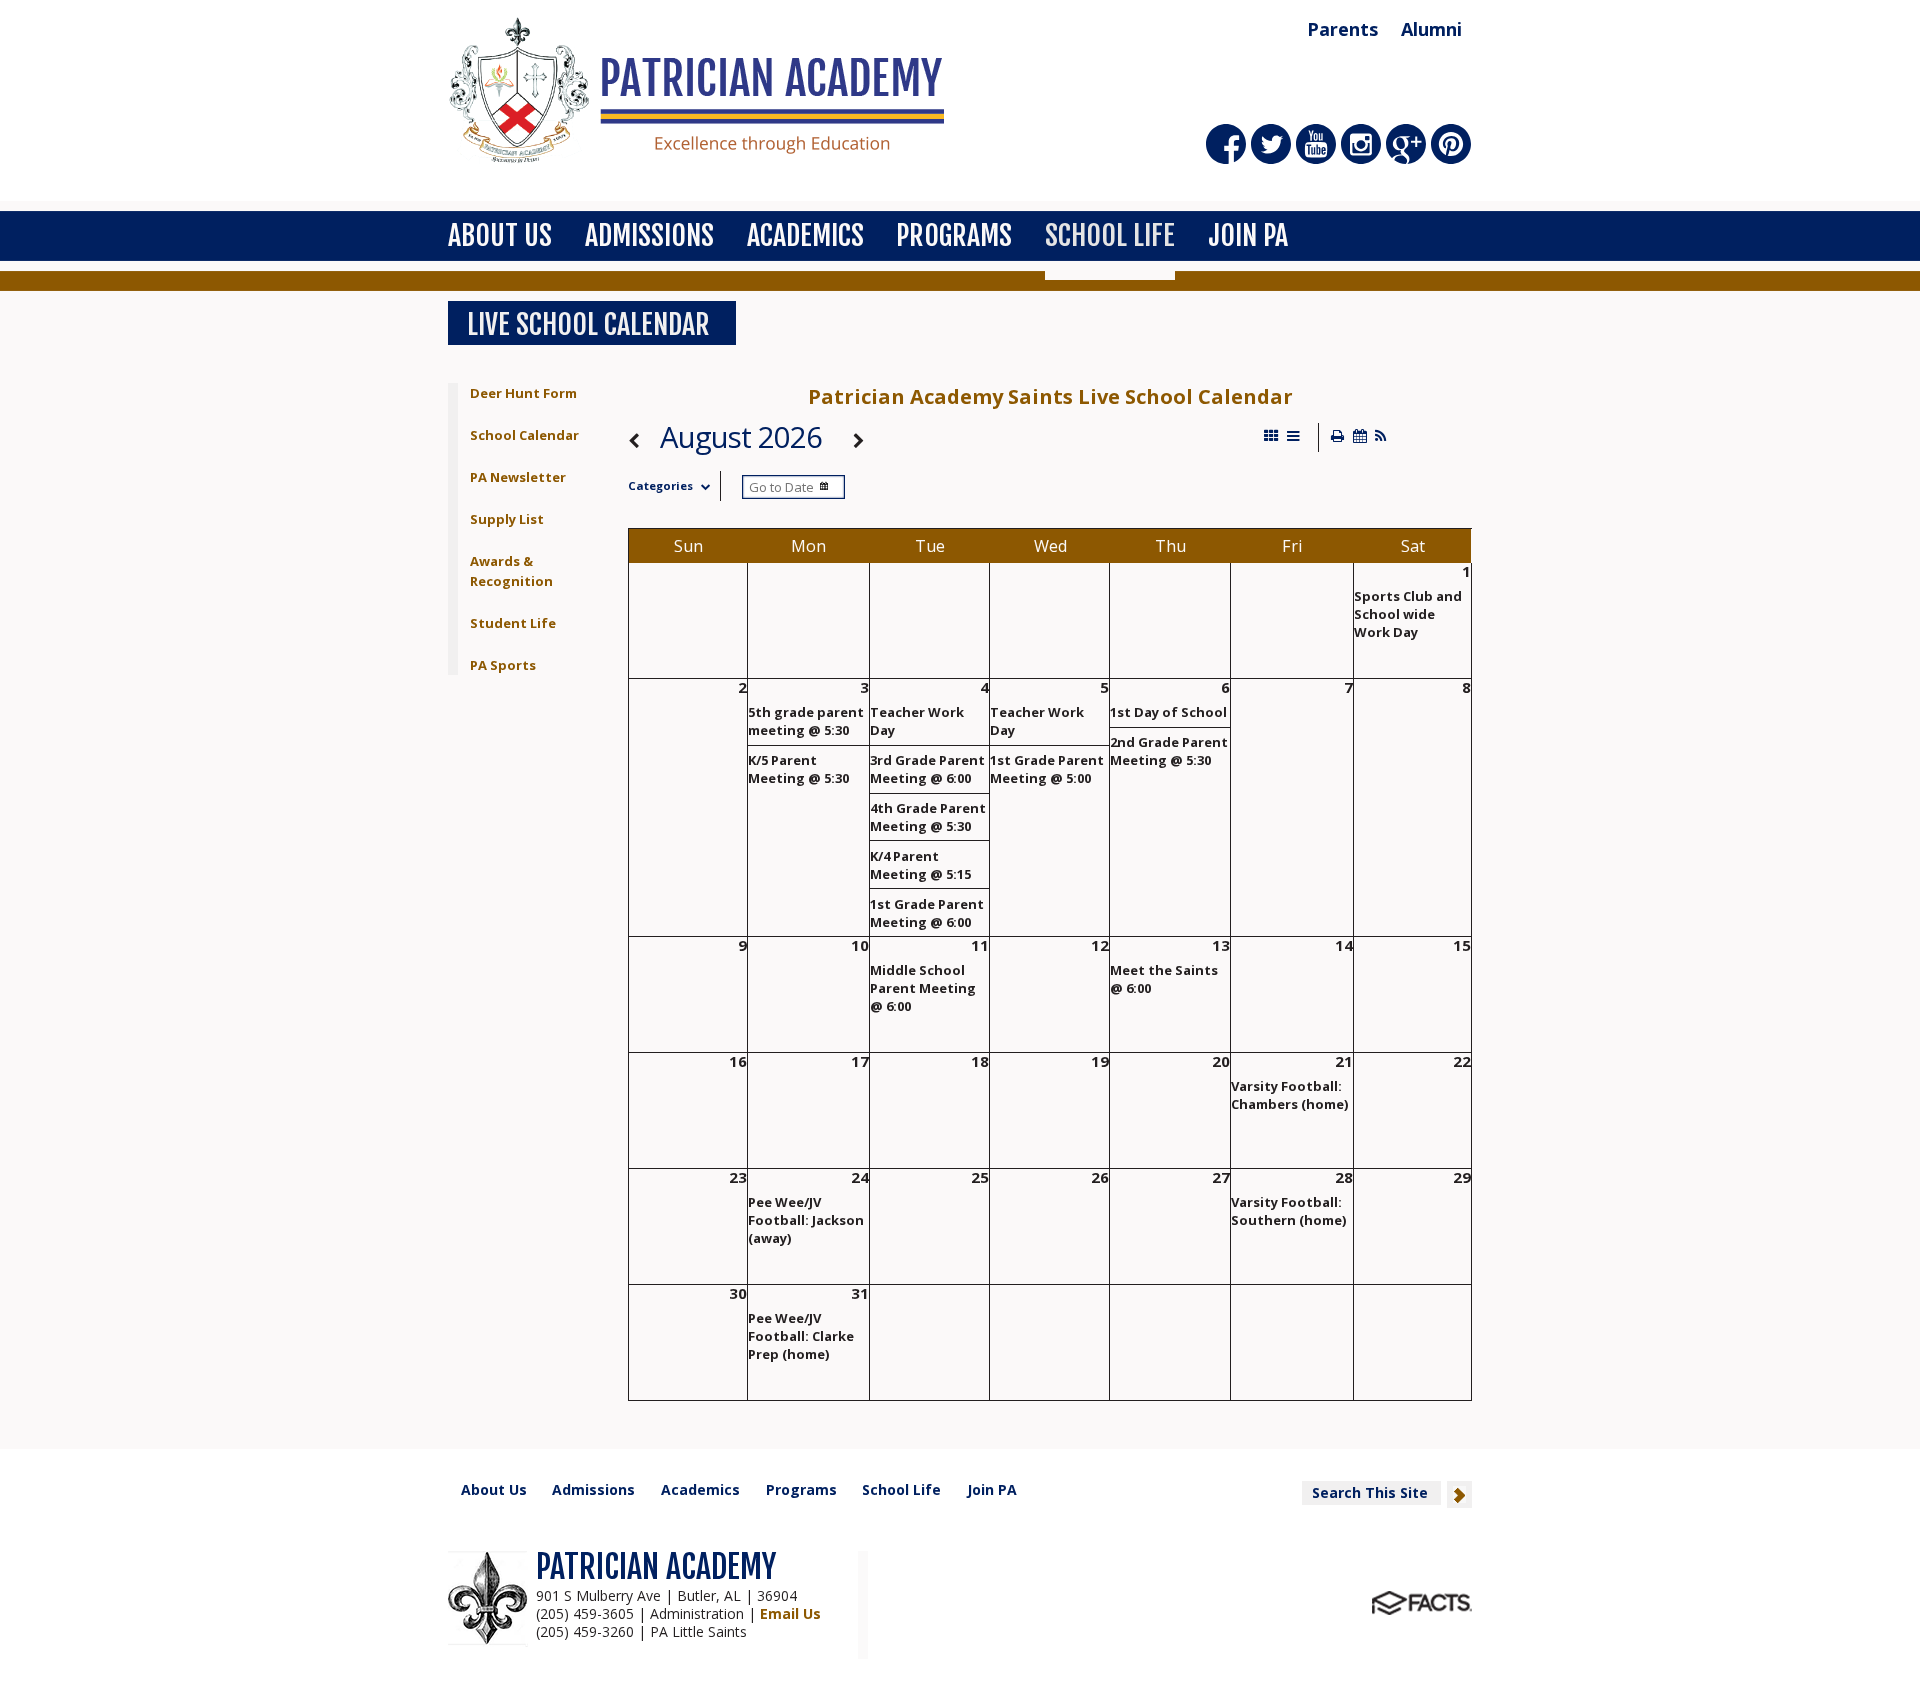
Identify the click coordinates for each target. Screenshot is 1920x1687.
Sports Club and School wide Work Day (1408, 614)
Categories (660, 485)
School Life (1110, 235)
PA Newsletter (518, 477)
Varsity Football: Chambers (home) (1289, 1095)
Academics (805, 235)
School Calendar (524, 435)
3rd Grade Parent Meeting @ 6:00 (927, 769)
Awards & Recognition (511, 571)
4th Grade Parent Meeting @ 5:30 (928, 817)
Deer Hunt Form (523, 393)
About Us (500, 235)
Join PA (1248, 235)
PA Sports (503, 665)
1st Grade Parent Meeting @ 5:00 (1047, 769)
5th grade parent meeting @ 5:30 (806, 721)
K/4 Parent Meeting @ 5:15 (920, 865)
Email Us (790, 1613)
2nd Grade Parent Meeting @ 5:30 (1169, 751)
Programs (954, 235)
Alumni (1431, 29)
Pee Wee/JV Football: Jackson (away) (806, 1220)
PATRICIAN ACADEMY (656, 1567)
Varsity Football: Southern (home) (1288, 1211)
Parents (1342, 29)
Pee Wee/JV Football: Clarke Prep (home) (801, 1336)
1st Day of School (1168, 712)
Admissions (649, 235)
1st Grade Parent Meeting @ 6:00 (927, 913)
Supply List (507, 519)
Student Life (513, 623)
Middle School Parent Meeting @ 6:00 (923, 988)
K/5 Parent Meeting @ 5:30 (798, 769)
